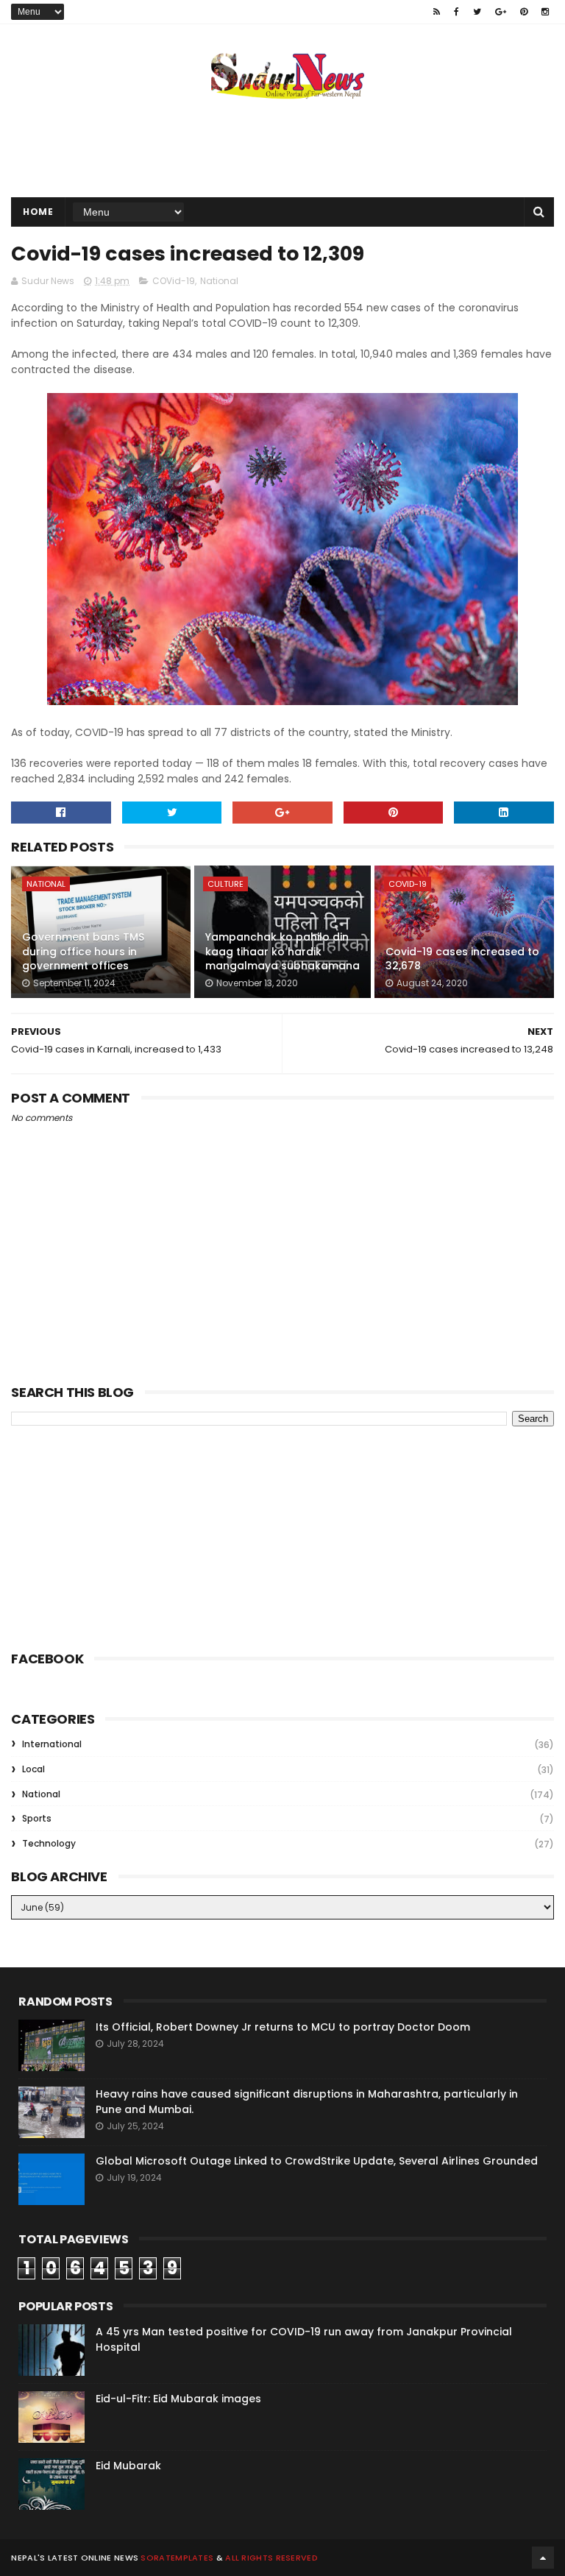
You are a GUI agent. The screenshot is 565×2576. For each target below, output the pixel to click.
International (52, 1744)
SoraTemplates (177, 2558)
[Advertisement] (282, 149)
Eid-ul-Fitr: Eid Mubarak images (178, 2399)
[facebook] (456, 12)
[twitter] (477, 12)
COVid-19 (174, 281)
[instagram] (545, 12)
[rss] (437, 12)
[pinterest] (524, 12)
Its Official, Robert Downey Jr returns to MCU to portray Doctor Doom (283, 2027)
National (219, 281)
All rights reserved (271, 2558)
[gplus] (501, 12)
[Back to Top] (543, 2558)
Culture (225, 884)
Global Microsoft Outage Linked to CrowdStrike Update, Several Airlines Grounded (317, 2161)
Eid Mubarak (128, 2466)
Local (33, 1769)
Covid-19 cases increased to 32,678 (462, 959)
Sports (37, 1818)
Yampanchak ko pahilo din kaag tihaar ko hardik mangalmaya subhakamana (282, 951)
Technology (49, 1843)
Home (38, 212)
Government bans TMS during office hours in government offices (83, 951)
